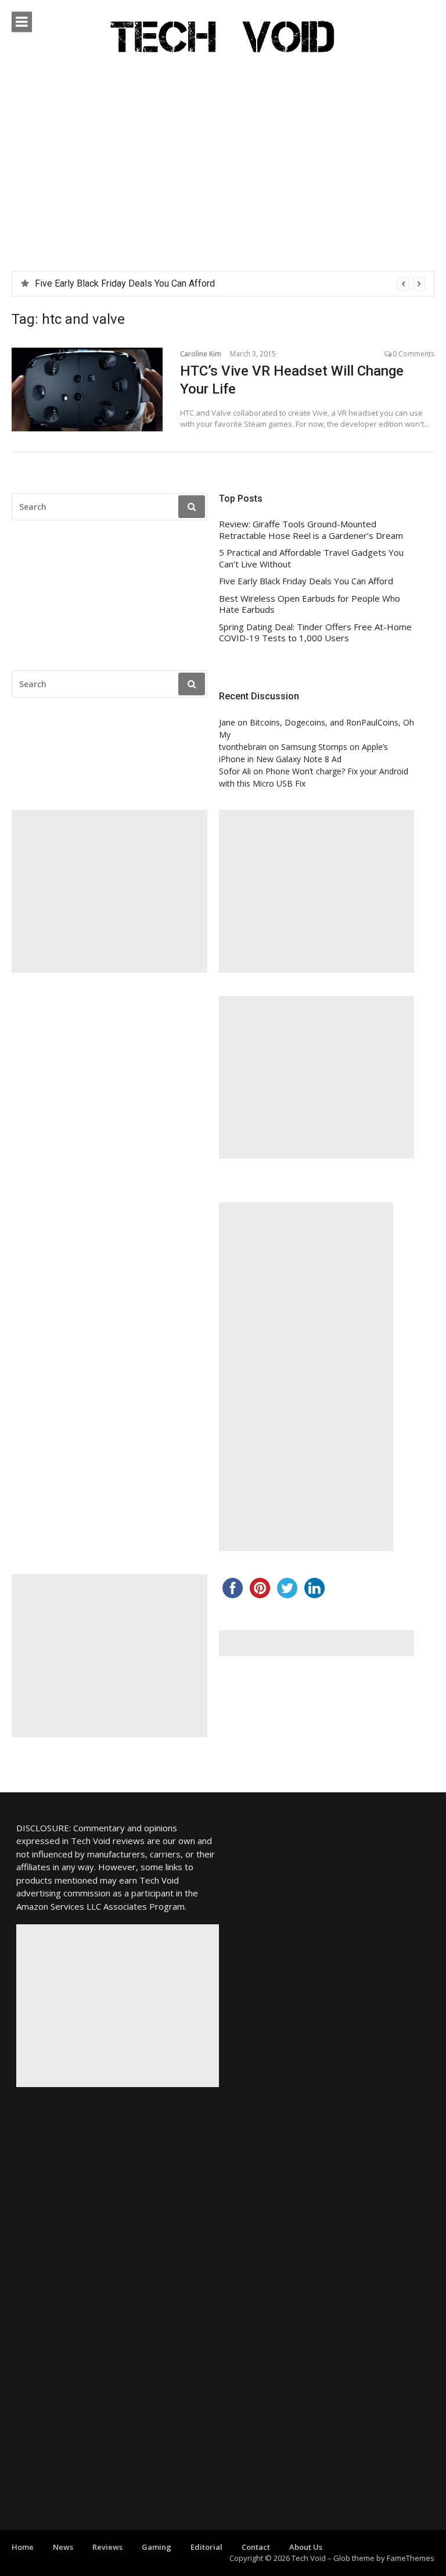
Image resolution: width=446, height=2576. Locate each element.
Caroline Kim (201, 354)
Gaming (157, 2547)
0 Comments (413, 354)
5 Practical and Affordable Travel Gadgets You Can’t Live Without (311, 558)
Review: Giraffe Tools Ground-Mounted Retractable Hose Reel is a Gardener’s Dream (311, 530)
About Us (306, 2547)
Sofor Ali (235, 771)
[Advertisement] (223, 184)
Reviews (107, 2547)
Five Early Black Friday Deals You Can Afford (125, 283)
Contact (256, 2547)
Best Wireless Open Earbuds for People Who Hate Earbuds (310, 604)
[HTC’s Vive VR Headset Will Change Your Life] (87, 390)
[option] (230, 284)
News (63, 2547)
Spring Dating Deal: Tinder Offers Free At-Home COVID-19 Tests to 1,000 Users (315, 633)
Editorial (206, 2547)
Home (23, 2547)
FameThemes (411, 2558)
